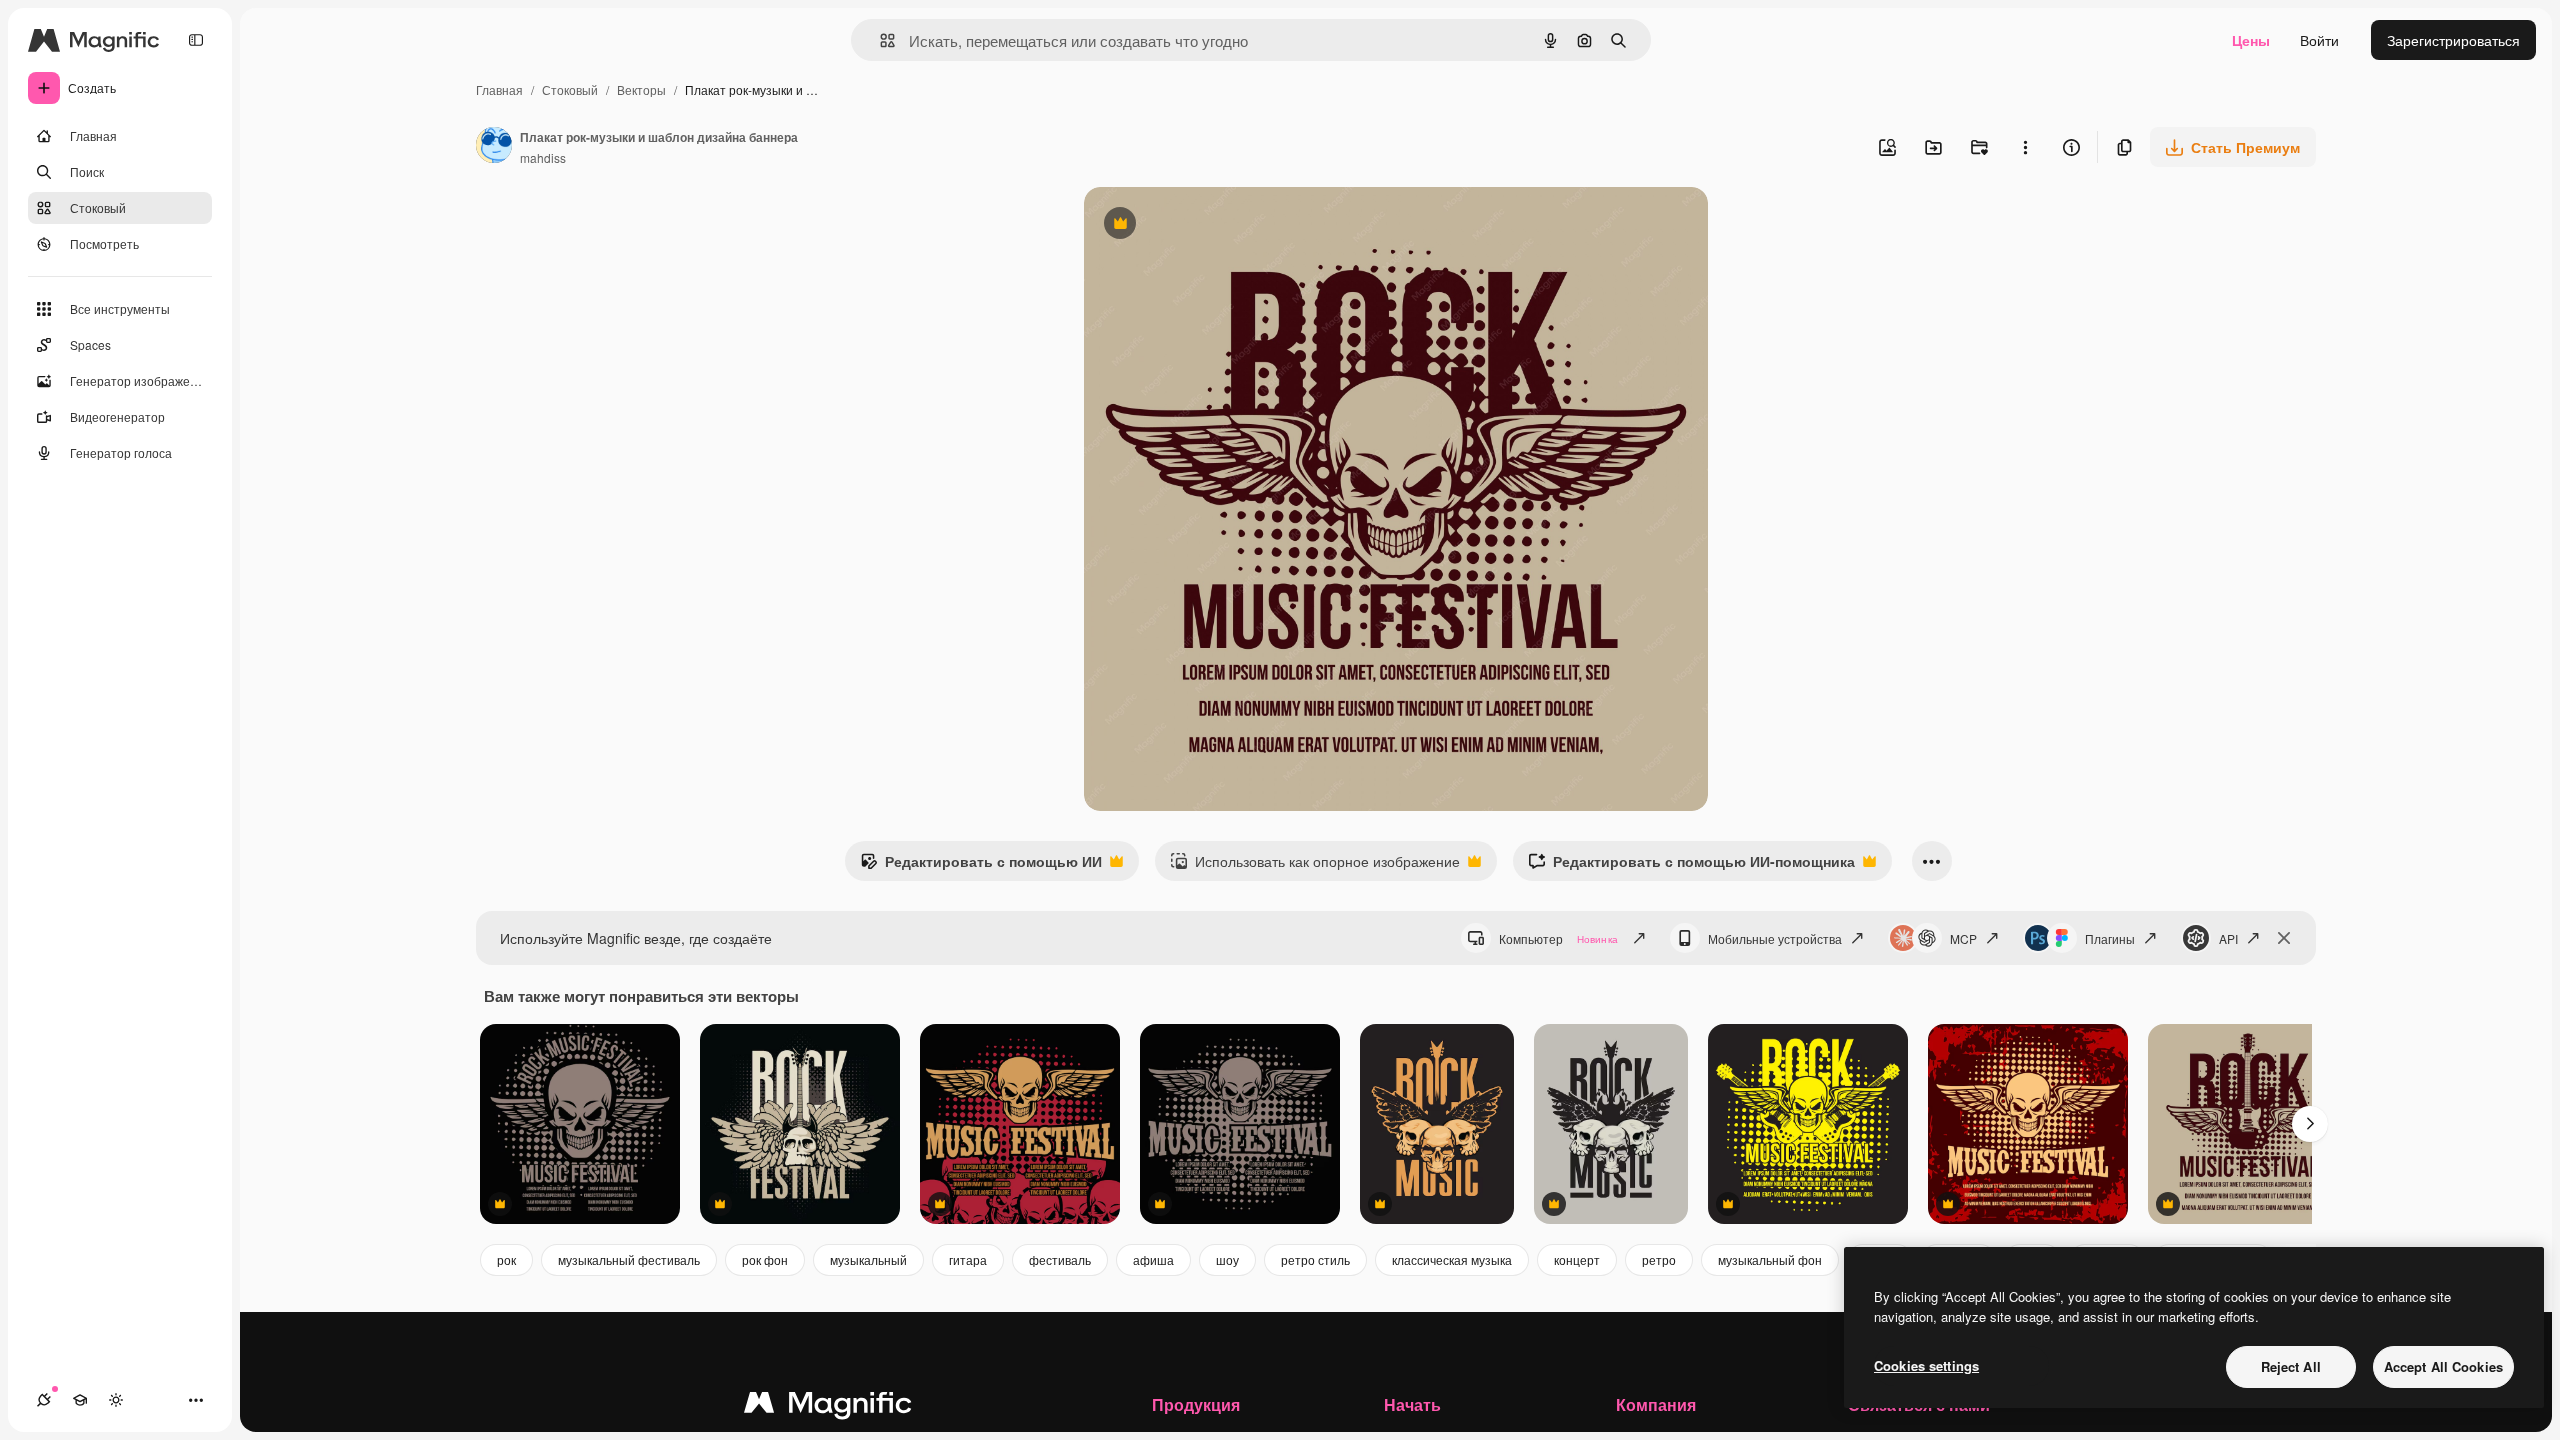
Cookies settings (1926, 1365)
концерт (1577, 1259)
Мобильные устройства (1775, 938)
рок (506, 1259)
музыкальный (868, 1259)
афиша (1153, 1259)
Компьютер (1558, 938)
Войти (2319, 40)
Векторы (641, 89)
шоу (1227, 1259)
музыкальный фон (1770, 1259)
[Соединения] (44, 1400)
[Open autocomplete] (879, 40)
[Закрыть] (2284, 938)
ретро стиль (1315, 1259)
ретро (1659, 1259)
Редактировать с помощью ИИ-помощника (1691, 866)
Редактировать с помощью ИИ (981, 866)
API (2228, 938)
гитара (968, 1259)
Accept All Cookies (2443, 1366)
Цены (2251, 40)
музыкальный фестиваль (629, 1259)
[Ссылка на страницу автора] (494, 147)
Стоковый (570, 89)
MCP (1963, 938)
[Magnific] (828, 1407)
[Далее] (2310, 1124)
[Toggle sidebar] (196, 40)
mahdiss (543, 157)
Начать (1412, 1404)
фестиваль (1060, 1259)
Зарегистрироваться (2453, 40)
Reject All (2291, 1366)
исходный (1218, 225)
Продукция (1196, 1404)
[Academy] (80, 1400)
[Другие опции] (2025, 147)
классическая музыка (1452, 1259)
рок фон (765, 1259)
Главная (499, 89)
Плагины (2110, 938)
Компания (1656, 1404)
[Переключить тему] (116, 1400)
